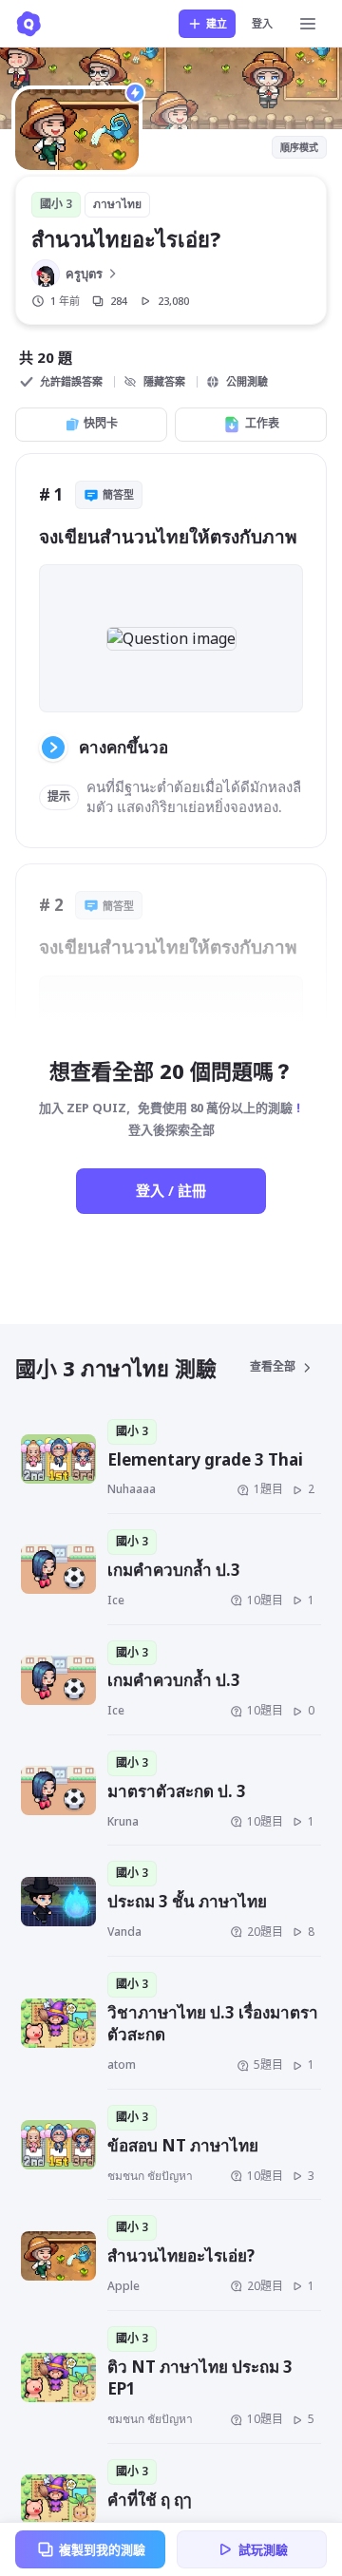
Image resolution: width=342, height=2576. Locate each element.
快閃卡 (101, 423)
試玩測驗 (263, 2549)
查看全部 (273, 1366)
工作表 (262, 423)
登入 (262, 23)
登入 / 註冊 (171, 1190)
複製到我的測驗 (102, 2549)
